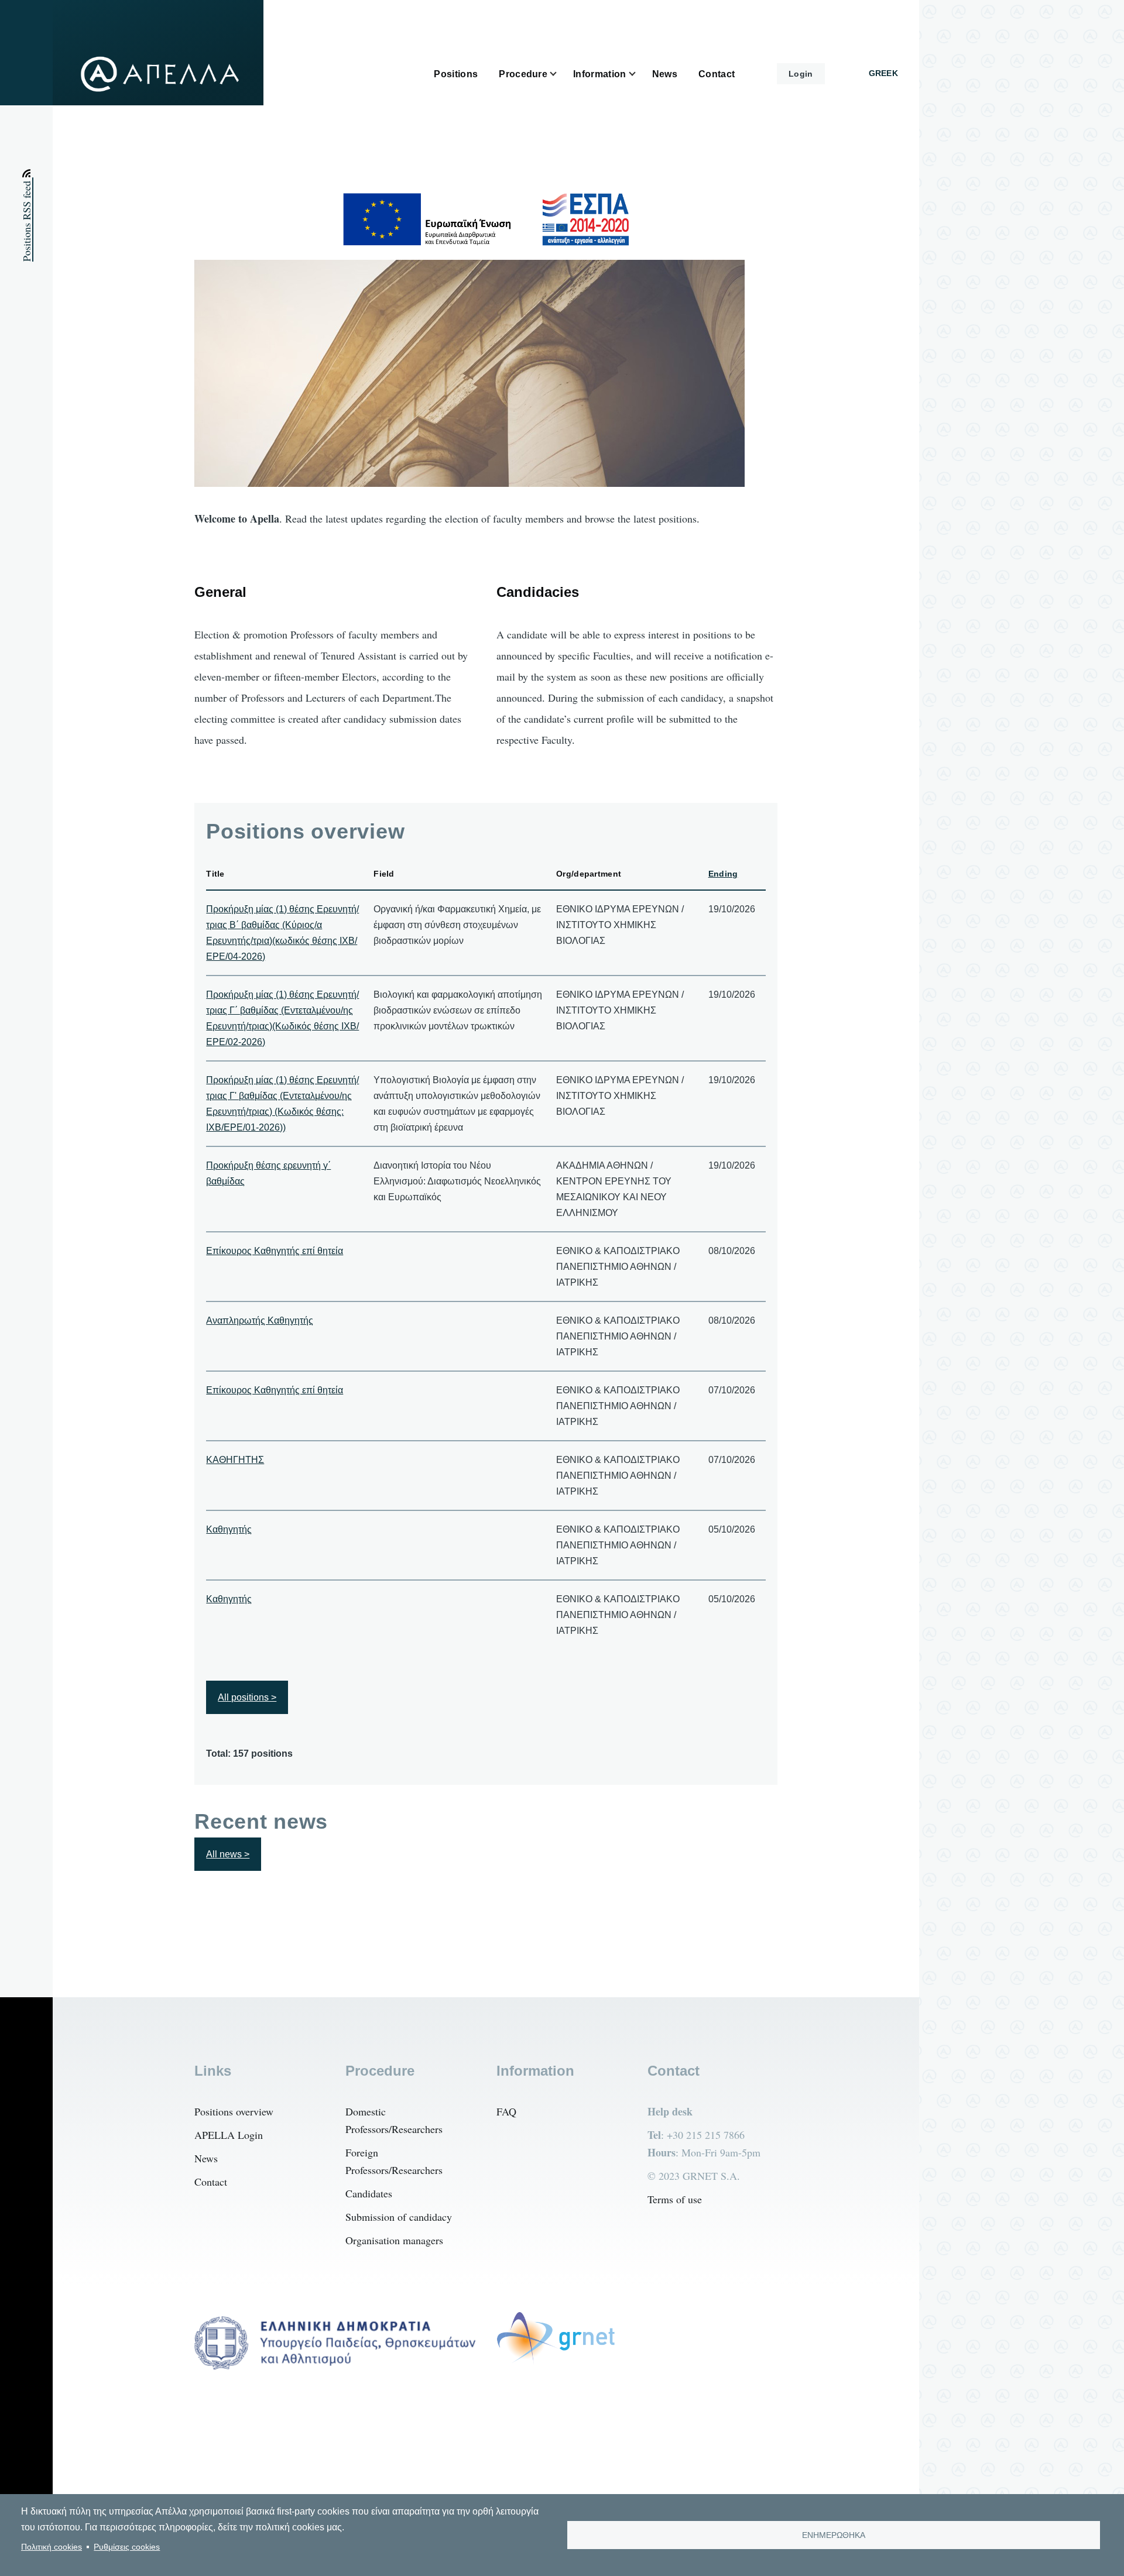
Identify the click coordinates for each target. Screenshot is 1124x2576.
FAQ (506, 2111)
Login (801, 74)
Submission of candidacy (399, 2217)
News (206, 2158)
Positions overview (234, 2111)
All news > (228, 1854)
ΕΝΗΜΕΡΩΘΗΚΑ (834, 2535)
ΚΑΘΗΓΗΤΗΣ (235, 1460)
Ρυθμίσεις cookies (127, 2547)
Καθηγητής (229, 1529)
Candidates (369, 2193)
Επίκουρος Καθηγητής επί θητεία (275, 1251)
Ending (723, 874)
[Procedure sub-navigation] (560, 74)
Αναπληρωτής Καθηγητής (260, 1320)
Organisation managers (394, 2240)
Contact (211, 2182)
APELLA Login (229, 2135)
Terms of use (675, 2199)
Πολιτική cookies (52, 2547)
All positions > (247, 1697)
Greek (883, 73)
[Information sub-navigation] (639, 74)
